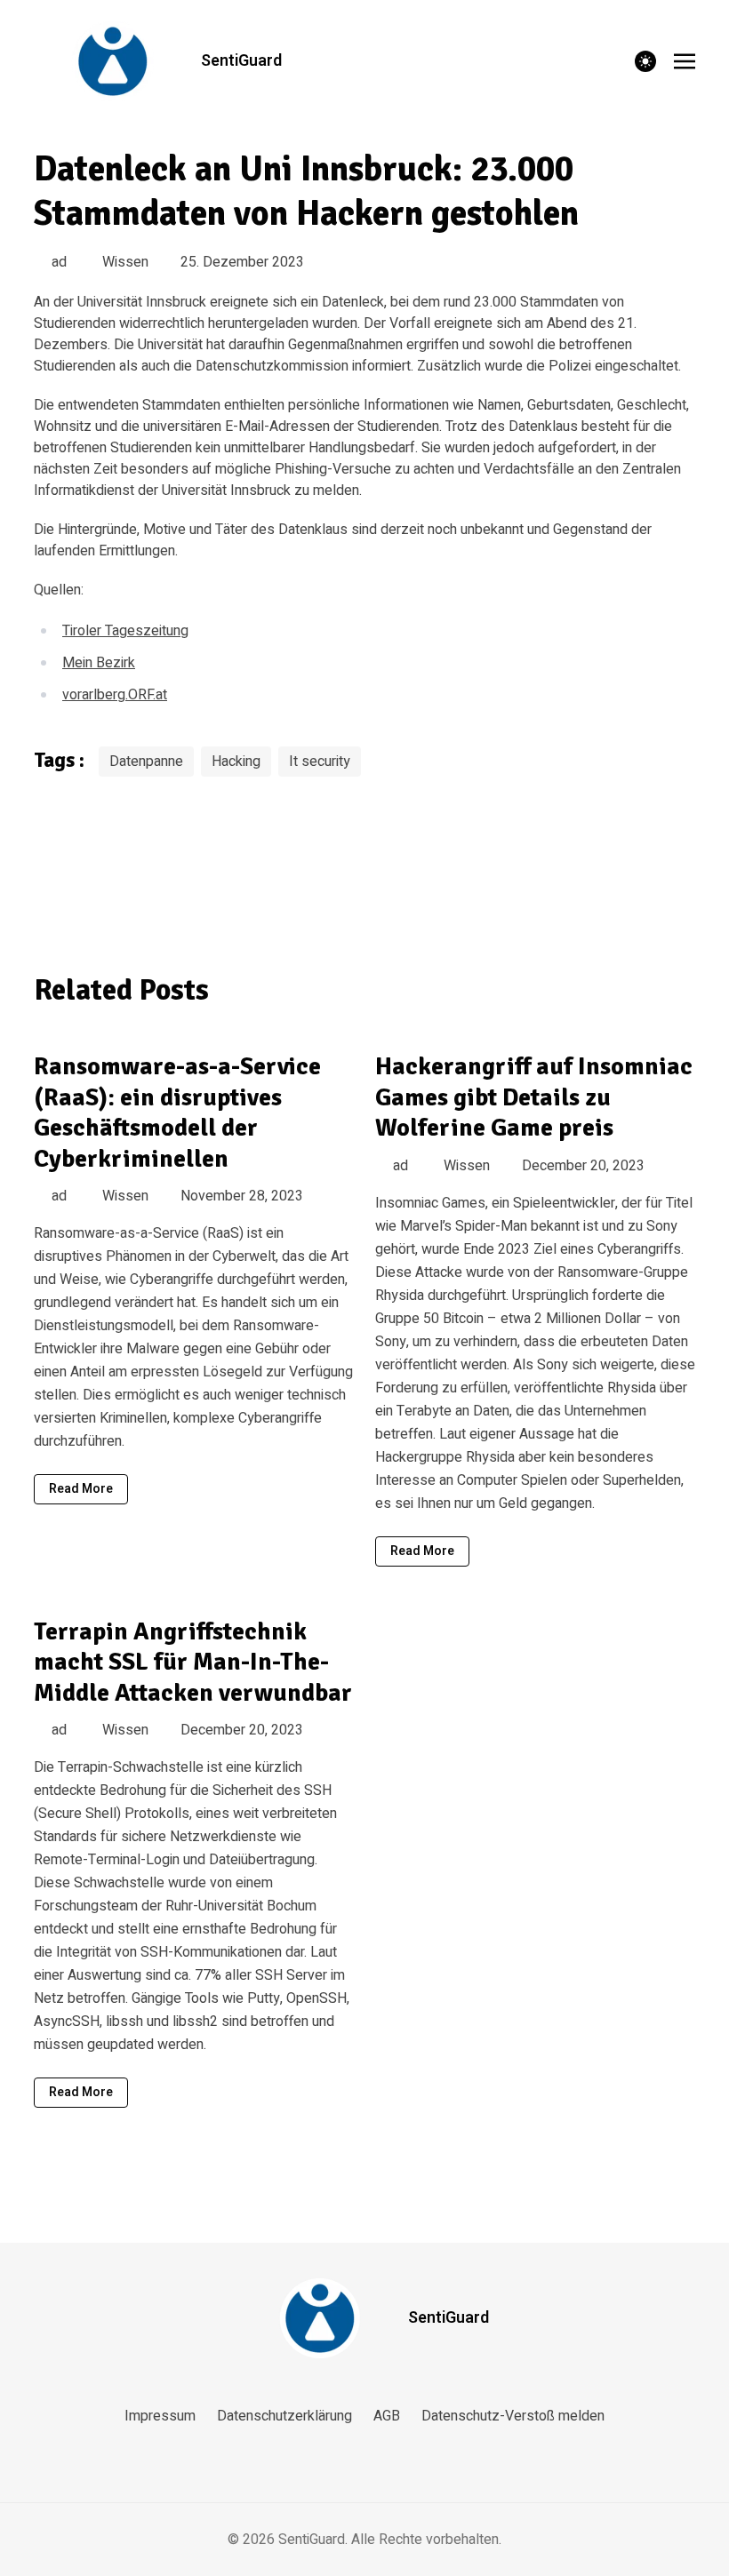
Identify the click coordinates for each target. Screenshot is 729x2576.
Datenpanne (146, 762)
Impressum (160, 2416)
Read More (81, 1489)
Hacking (236, 762)
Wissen (125, 262)
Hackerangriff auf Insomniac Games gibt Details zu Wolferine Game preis (534, 1097)
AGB (387, 2416)
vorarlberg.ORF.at (115, 695)
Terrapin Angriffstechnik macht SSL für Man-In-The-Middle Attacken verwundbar (193, 1662)
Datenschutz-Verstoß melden (513, 2416)
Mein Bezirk (99, 663)
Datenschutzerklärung (284, 2416)
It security (320, 762)
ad (59, 262)
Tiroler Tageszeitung (125, 631)
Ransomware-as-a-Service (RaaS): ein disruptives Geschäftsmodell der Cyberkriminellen (177, 1113)
